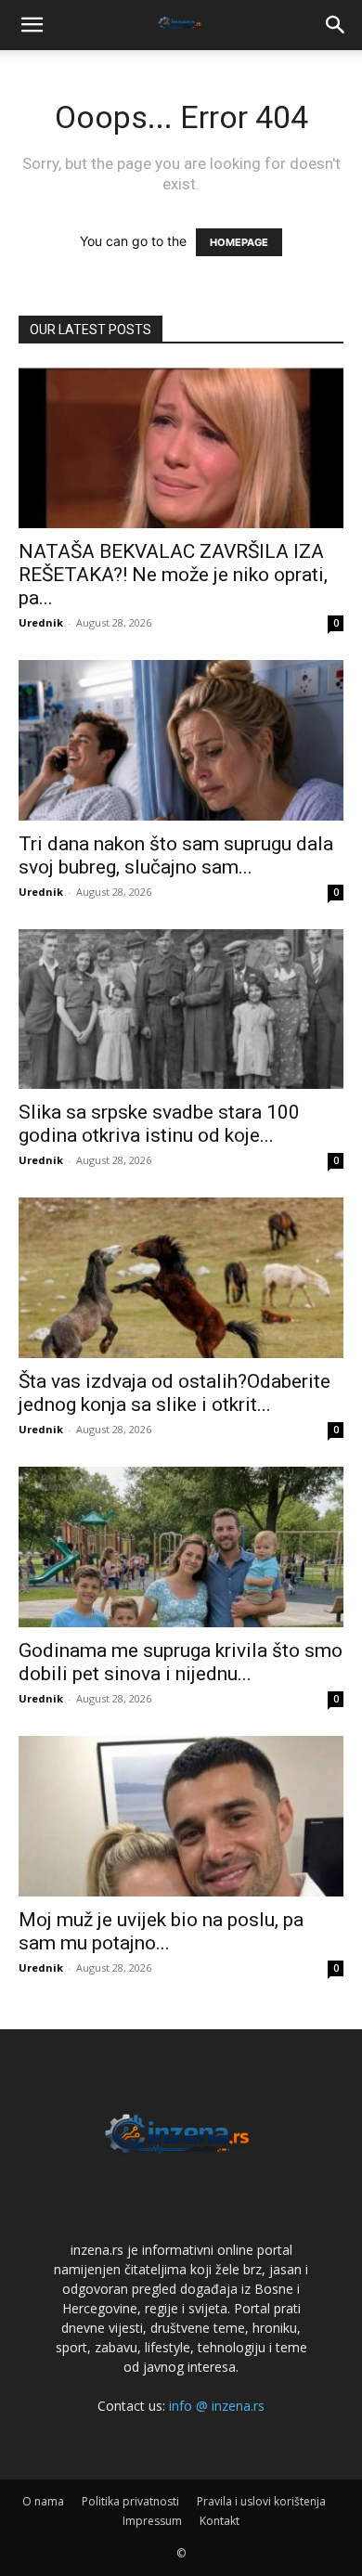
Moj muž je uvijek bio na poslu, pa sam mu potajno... (161, 1931)
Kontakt (220, 2521)
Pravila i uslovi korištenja (261, 2501)
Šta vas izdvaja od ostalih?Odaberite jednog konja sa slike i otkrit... (175, 1393)
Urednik (41, 622)
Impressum (152, 2521)
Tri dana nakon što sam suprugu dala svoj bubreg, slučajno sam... (176, 855)
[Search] (336, 25)
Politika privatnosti (130, 2501)
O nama (43, 2501)
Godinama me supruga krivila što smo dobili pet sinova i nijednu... (181, 1662)
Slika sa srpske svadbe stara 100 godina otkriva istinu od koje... (159, 1124)
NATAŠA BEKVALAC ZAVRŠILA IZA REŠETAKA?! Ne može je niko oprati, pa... (173, 575)
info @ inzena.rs (217, 2406)
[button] (32, 25)
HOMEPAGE (239, 242)
